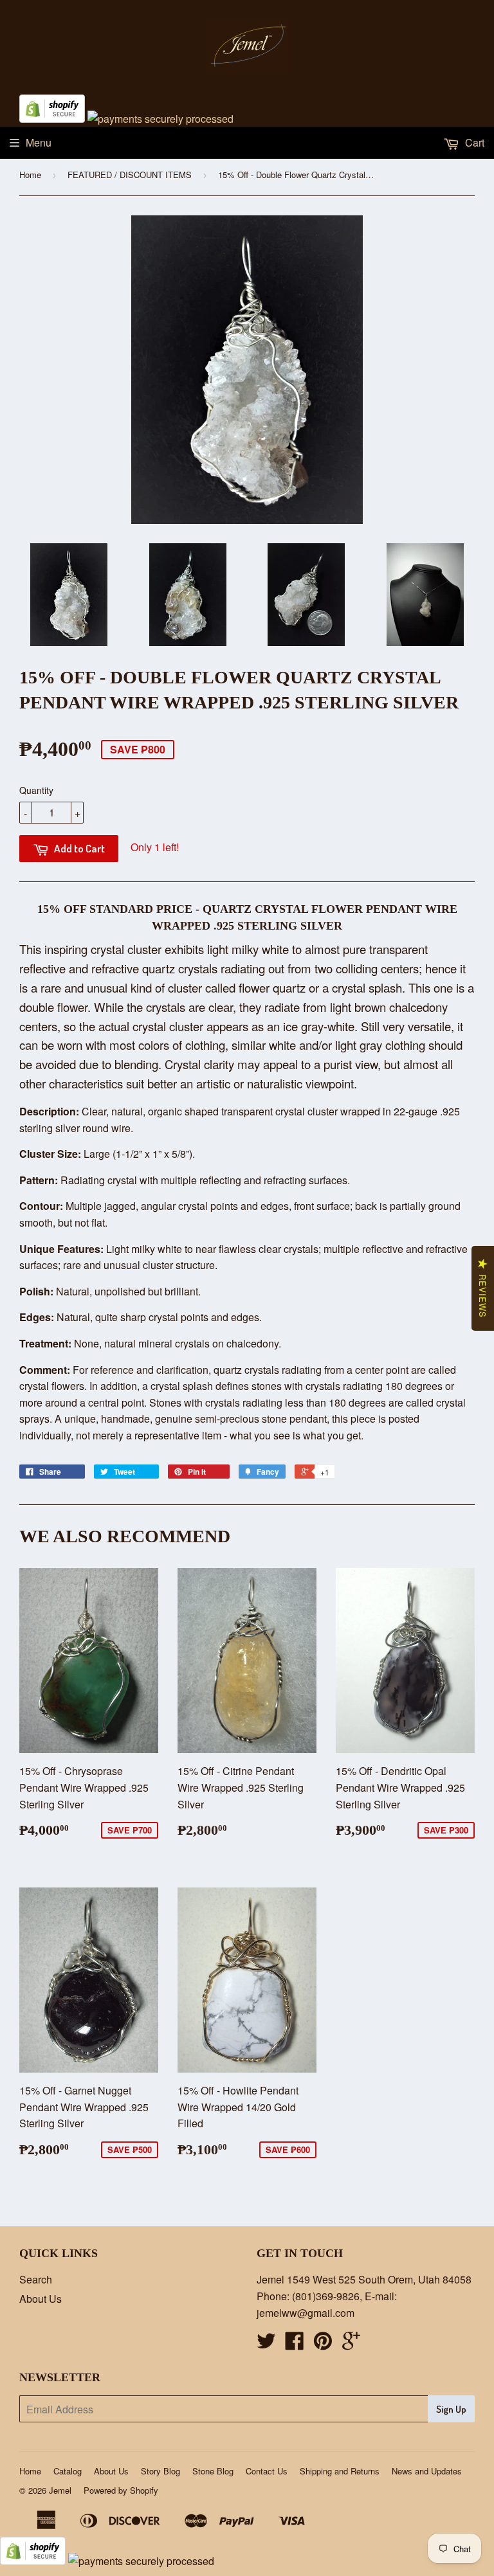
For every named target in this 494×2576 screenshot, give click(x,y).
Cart (473, 142)
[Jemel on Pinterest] (323, 2344)
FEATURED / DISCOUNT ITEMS (130, 175)
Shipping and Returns (340, 2471)
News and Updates (427, 2471)
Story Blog (160, 2471)
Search (36, 2279)
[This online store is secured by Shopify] (52, 119)
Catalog (68, 2471)
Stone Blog (213, 2471)
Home (30, 175)
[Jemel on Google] (351, 2344)
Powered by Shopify (121, 2490)
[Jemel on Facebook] (295, 2344)
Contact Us (267, 2471)
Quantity (36, 790)
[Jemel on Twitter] (266, 2344)
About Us (41, 2299)
